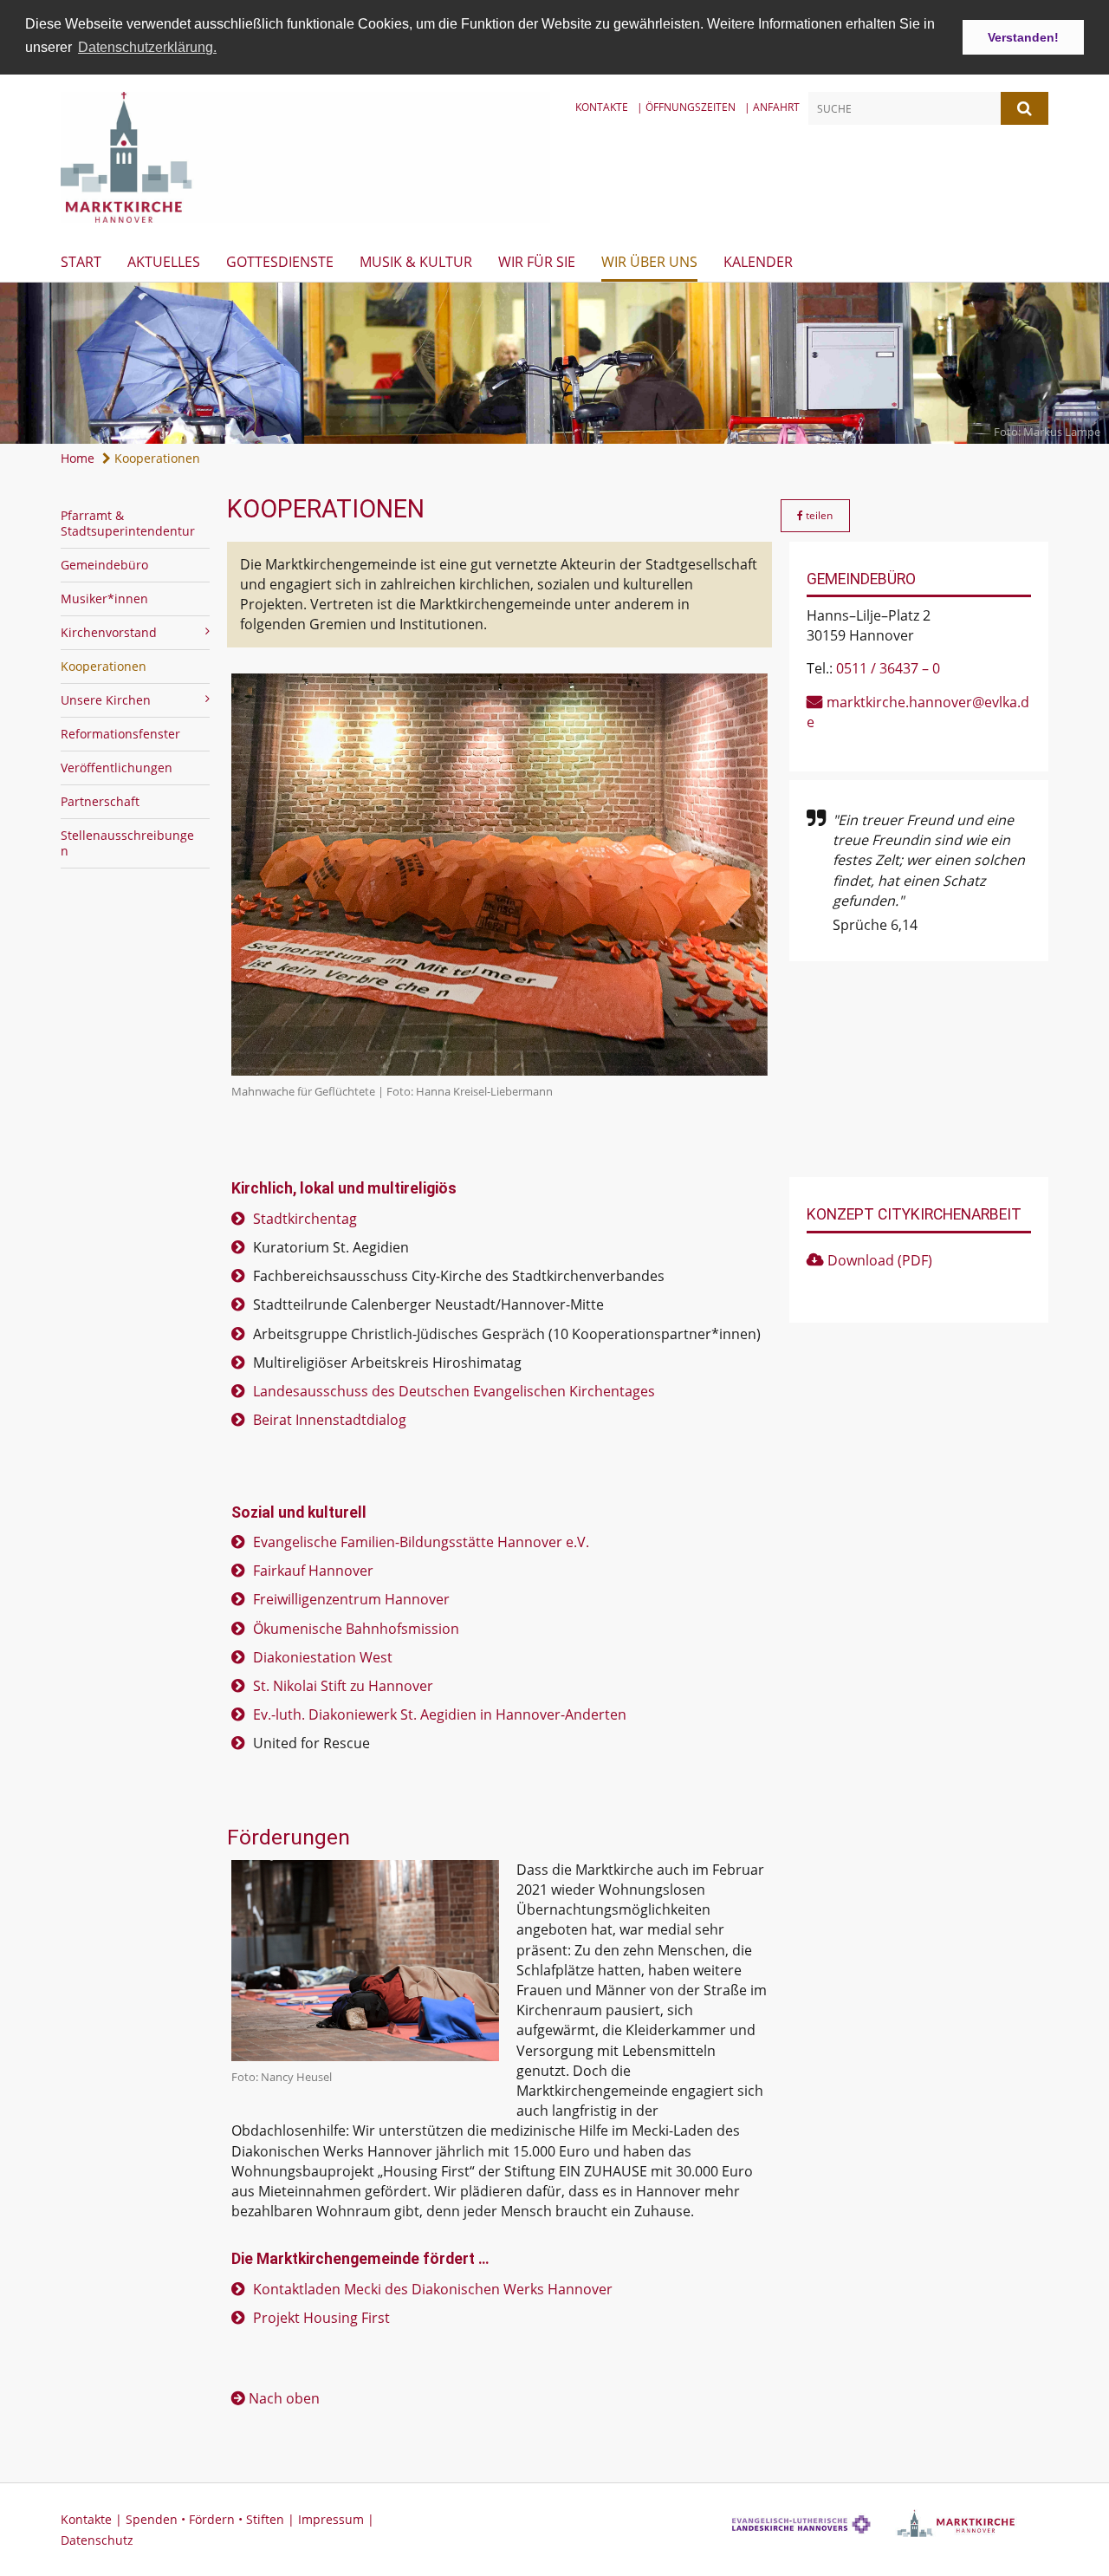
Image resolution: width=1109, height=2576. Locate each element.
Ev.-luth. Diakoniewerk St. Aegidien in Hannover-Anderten (440, 1714)
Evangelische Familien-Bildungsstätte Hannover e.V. (421, 1542)
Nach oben (284, 2398)
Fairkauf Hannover (313, 1571)
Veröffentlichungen (117, 768)
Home (78, 458)
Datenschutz (97, 2540)
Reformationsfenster (120, 734)
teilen (818, 515)
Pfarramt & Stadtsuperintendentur (128, 523)
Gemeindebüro (104, 565)
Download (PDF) (880, 1260)
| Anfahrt (772, 107)
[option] (554, 364)
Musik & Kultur (416, 262)
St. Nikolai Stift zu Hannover (343, 1686)
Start (81, 262)
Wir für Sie (537, 262)
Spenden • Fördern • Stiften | (212, 2519)
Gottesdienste (280, 262)
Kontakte (602, 107)
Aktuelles (164, 262)
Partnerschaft (100, 801)
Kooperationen (156, 458)
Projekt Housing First (321, 2318)
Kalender (758, 262)
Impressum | (336, 2519)
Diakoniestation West (323, 1657)
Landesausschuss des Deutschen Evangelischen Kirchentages (454, 1391)
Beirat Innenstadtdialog (330, 1420)
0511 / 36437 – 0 (888, 668)
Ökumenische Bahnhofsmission (356, 1629)
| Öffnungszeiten (686, 107)
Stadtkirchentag (305, 1219)
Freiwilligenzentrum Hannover (351, 1599)
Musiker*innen (104, 598)
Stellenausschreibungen (127, 843)
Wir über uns (649, 262)
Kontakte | (93, 2519)
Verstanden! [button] (1023, 37)
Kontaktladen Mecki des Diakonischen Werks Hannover (433, 2289)
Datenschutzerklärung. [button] (147, 47)
